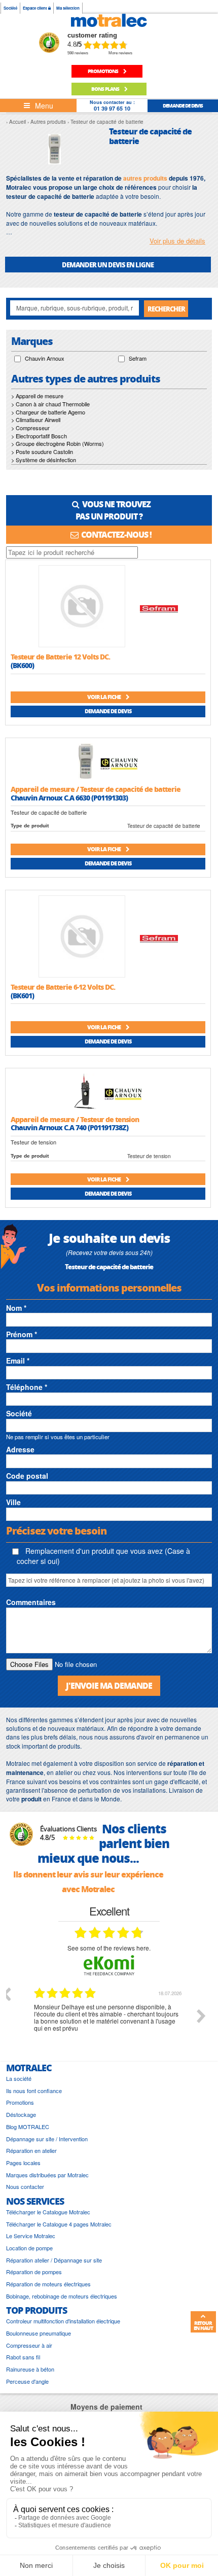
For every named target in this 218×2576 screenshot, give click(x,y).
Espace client (35, 8)
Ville (13, 1502)
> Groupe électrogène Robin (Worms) (58, 443)
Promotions (20, 2102)
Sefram (138, 358)
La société (19, 2079)
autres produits (145, 178)
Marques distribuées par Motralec (47, 2175)
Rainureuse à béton (30, 2369)
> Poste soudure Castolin (42, 451)
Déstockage (21, 2115)
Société (10, 8)
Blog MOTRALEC (28, 2127)
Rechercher (166, 309)
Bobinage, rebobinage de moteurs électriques (62, 2296)
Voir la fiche (104, 697)
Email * (18, 1361)
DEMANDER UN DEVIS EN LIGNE (108, 265)
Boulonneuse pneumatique (39, 2333)
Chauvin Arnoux (45, 358)
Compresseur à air (29, 2345)
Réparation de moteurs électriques (48, 2284)
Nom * (16, 1308)
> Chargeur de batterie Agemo (48, 412)
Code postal (27, 1476)
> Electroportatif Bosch (39, 436)
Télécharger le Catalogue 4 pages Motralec (59, 2224)
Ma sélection (68, 8)
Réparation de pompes (34, 2272)
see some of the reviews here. (109, 1948)
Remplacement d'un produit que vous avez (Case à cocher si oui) (103, 1556)
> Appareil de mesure (37, 396)
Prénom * (22, 1334)
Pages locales (23, 2163)
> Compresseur (30, 428)
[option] (109, 2024)
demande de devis (183, 106)
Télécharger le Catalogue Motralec (48, 2212)
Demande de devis (108, 711)
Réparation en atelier (31, 2151)
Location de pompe (29, 2248)
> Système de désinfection (44, 460)
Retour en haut (203, 2325)
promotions (103, 71)
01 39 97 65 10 (112, 108)
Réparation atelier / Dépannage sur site (54, 2260)
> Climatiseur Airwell (36, 420)
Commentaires (31, 1602)
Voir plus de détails (177, 241)
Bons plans (106, 89)
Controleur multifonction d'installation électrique (63, 2321)
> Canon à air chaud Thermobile (50, 404)
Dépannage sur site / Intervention (47, 2139)
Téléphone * (27, 1387)
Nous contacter (25, 2187)
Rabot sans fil (23, 2357)
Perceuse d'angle (27, 2381)
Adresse (20, 1449)
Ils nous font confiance (34, 2091)
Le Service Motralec (31, 2236)
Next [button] (201, 2016)
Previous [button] (6, 1994)
